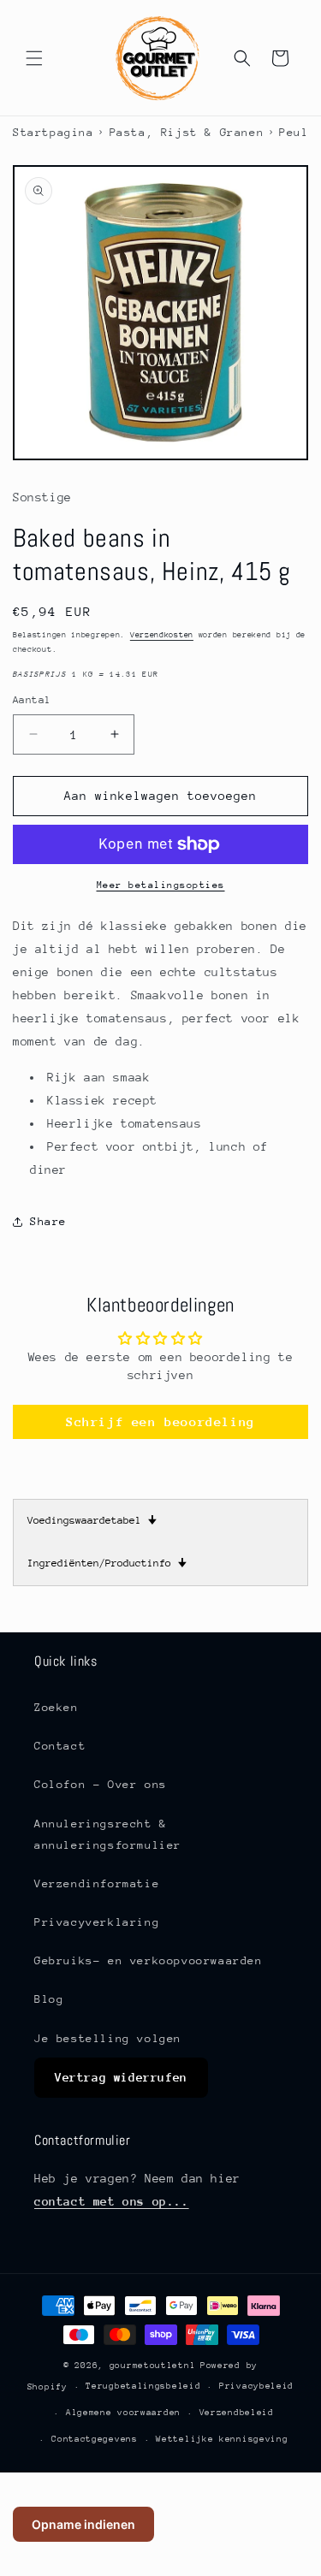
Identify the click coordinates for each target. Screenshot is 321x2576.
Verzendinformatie (97, 1883)
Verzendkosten (162, 634)
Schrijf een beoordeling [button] (160, 1421)
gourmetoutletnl (153, 2366)
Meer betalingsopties (161, 885)
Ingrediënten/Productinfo (107, 1563)
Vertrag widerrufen (121, 2077)
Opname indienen (83, 2524)
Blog (49, 1999)
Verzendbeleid (237, 2413)
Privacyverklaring (97, 1922)
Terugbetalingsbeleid (143, 2386)
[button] (34, 58)
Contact (60, 1746)
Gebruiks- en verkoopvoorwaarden (149, 1960)
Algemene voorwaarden (123, 2413)
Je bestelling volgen (108, 2038)
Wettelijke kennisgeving (222, 2439)
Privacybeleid (256, 2386)
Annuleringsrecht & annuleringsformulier (108, 1834)
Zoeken (56, 1707)
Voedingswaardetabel (92, 1520)
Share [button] (48, 1221)
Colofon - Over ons (101, 1784)
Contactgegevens (95, 2439)
